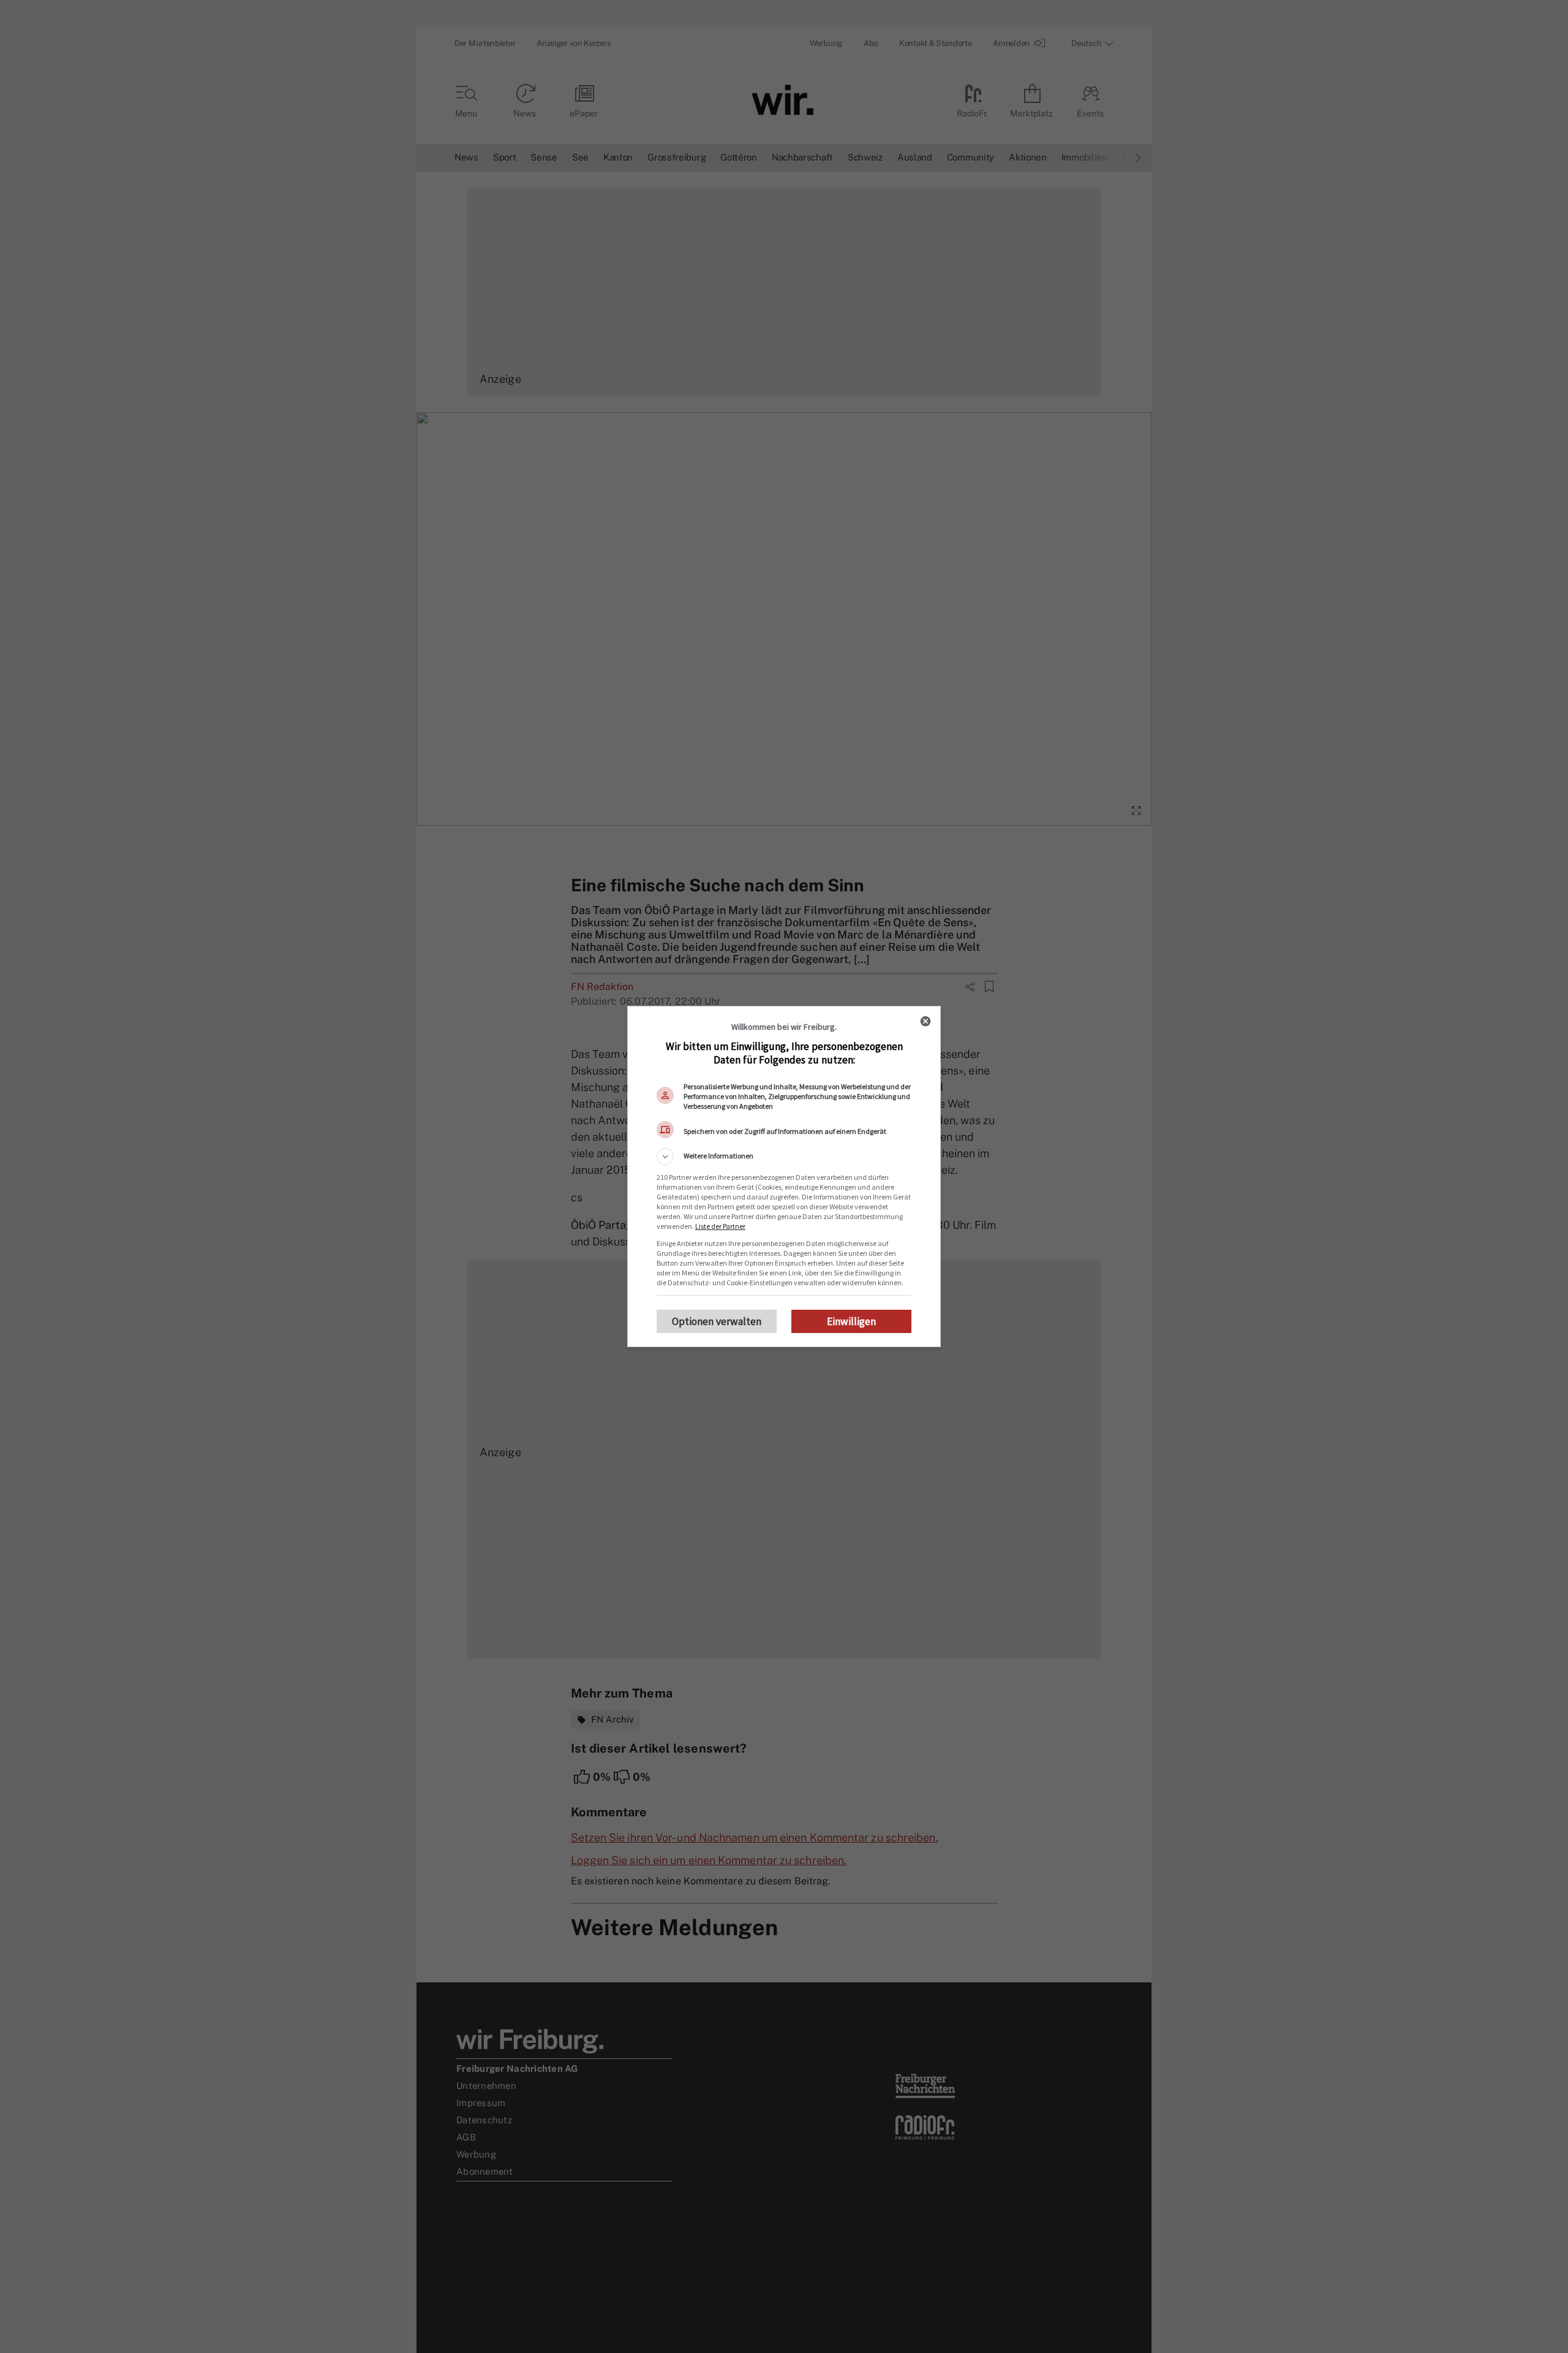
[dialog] (784, 1176)
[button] (784, 1157)
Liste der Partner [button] (720, 1226)
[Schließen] (925, 1021)
